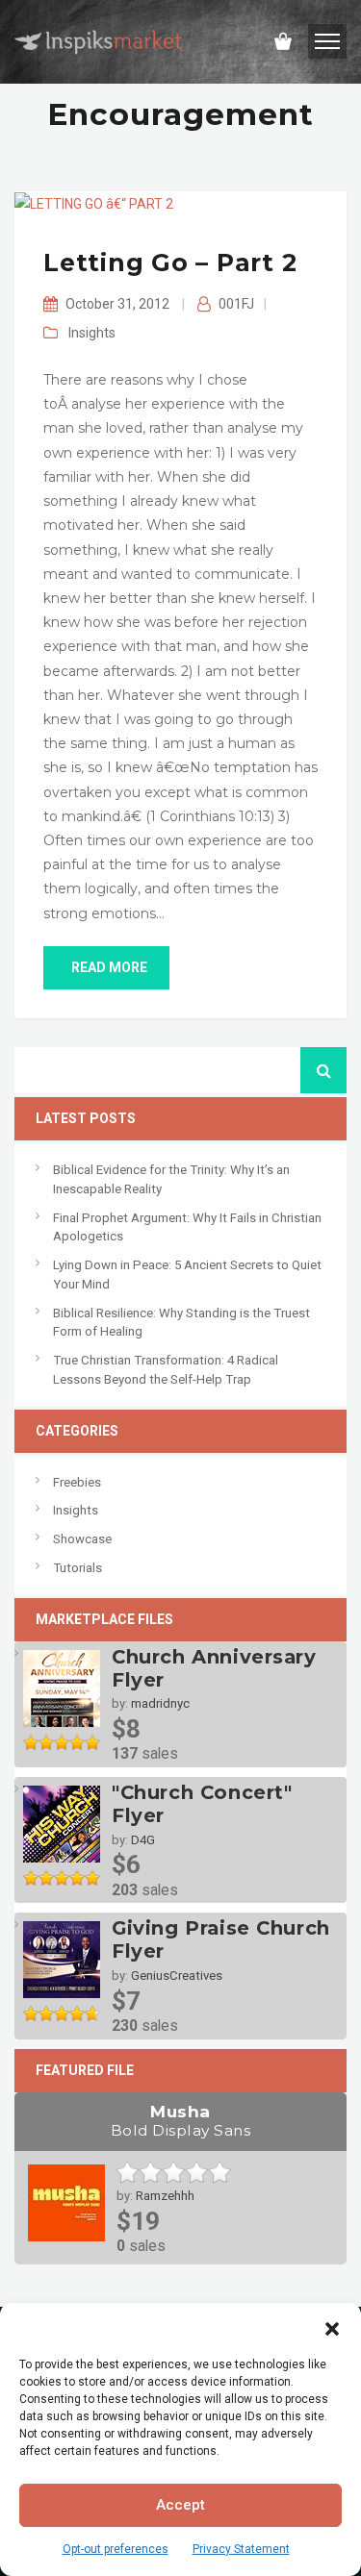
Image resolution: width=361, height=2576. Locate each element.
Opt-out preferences (116, 2549)
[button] (332, 2327)
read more (109, 967)
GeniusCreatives (177, 1976)
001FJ (236, 304)
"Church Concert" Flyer (202, 1804)
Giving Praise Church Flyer (221, 1939)
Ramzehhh (165, 2196)
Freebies (77, 1482)
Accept (180, 2505)
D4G (143, 1840)
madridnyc (160, 1703)
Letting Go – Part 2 (170, 263)
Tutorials (77, 1568)
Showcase (82, 1539)
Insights (92, 333)
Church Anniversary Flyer (214, 1668)
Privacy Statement (241, 2549)
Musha (181, 2121)
